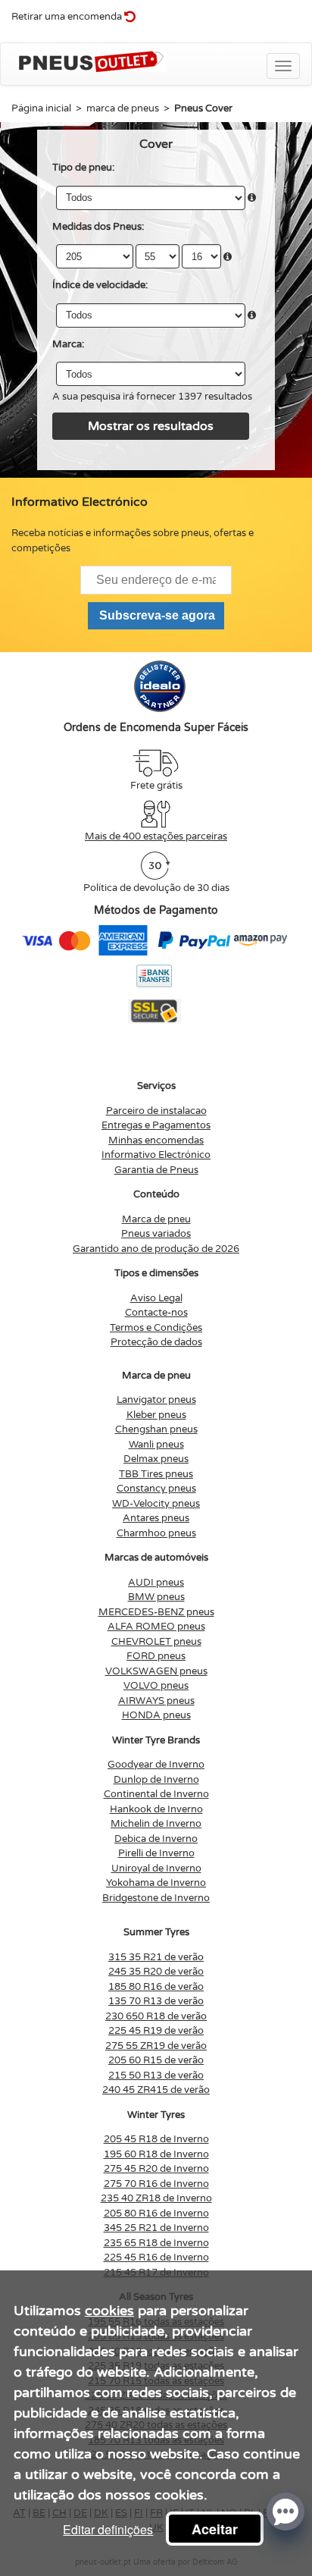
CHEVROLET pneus (156, 1642)
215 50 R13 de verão (156, 2076)
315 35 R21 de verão (156, 1957)
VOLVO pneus (156, 1686)
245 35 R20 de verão (156, 1972)
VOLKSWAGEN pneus (156, 1671)
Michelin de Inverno (156, 1824)
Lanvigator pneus (156, 1400)
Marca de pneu (156, 1219)
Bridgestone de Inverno (156, 1898)
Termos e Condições (156, 1328)
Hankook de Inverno (156, 1809)
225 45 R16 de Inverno (156, 2258)
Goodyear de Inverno (156, 1765)
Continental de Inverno (156, 1794)
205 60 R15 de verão (156, 2060)
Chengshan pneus (156, 1429)
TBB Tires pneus (156, 1474)
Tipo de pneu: (83, 168)
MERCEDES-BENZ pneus (156, 1612)
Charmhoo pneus (156, 1533)
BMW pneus (156, 1597)
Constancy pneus (156, 1489)
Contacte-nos (156, 1313)
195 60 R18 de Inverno (156, 2154)
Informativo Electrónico (156, 1155)
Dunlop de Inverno (156, 1780)
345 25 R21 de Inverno (156, 2228)
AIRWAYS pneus (156, 1701)
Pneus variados (156, 1234)
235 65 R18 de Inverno (156, 2243)
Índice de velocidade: (100, 285)
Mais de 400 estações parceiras (156, 836)
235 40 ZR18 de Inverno (156, 2198)
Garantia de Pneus (156, 1170)
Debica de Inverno (156, 1839)
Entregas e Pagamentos (156, 1125)
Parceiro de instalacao (156, 1111)
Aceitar (215, 2529)
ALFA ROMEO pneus (156, 1627)
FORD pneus (156, 1656)
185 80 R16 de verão (156, 1987)
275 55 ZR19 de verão (156, 2046)
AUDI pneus (156, 1583)
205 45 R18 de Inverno (156, 2139)
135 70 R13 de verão (156, 2001)
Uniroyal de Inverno (156, 1868)
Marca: (68, 344)
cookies (109, 2311)
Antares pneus (156, 1518)
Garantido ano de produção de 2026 (156, 1249)
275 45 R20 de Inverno (156, 2169)
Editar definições (108, 2529)
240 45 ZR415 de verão (156, 2090)
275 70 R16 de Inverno (156, 2184)
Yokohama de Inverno (156, 1883)
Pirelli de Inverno (156, 1853)
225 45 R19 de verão (156, 2031)
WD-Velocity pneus (156, 1504)
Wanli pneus (156, 1445)
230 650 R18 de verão (156, 2016)
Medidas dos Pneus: (98, 227)
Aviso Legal (156, 1298)
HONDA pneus (156, 1715)
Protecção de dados (156, 1342)
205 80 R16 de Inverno (156, 2214)
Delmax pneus (156, 1459)
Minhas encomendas (156, 1141)
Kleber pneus (156, 1415)
